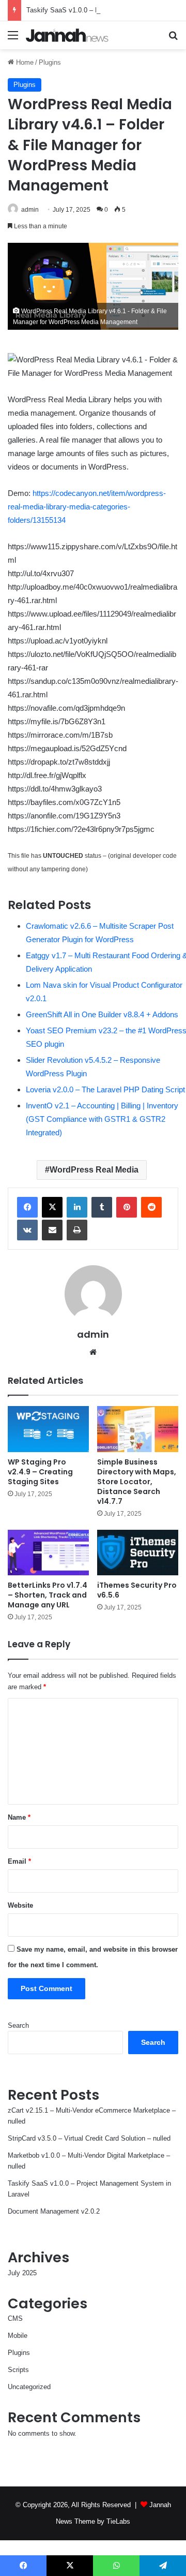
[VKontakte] (27, 1230)
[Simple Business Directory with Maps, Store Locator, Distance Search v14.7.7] (138, 1429)
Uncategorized (29, 2387)
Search (18, 2025)
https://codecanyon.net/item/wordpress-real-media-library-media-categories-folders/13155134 (87, 507)
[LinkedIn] (77, 1207)
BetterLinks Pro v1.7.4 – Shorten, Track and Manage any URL (48, 1595)
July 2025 (22, 2273)
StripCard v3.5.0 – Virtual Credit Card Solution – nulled (89, 2138)
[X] (52, 1207)
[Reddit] (151, 1207)
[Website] (93, 1352)
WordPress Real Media (94, 1170)
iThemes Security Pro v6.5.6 (137, 1590)
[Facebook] (27, 1207)
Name (19, 1817)
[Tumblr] (102, 1207)
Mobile (18, 2336)
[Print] (77, 1230)
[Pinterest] (127, 1207)
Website (20, 1905)
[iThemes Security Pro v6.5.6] (138, 1553)
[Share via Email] (52, 1230)
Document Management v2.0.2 (54, 2211)
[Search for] (173, 39)
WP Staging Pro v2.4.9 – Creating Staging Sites (40, 1472)
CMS (15, 2318)
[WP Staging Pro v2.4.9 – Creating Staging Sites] (48, 1429)
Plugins (50, 62)
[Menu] (13, 39)
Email (19, 1861)
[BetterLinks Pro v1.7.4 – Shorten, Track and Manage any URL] (48, 1553)
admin (30, 210)
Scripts (18, 2370)
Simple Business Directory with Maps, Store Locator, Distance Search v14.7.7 (137, 1482)
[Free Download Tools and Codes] (67, 35)
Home (24, 62)
